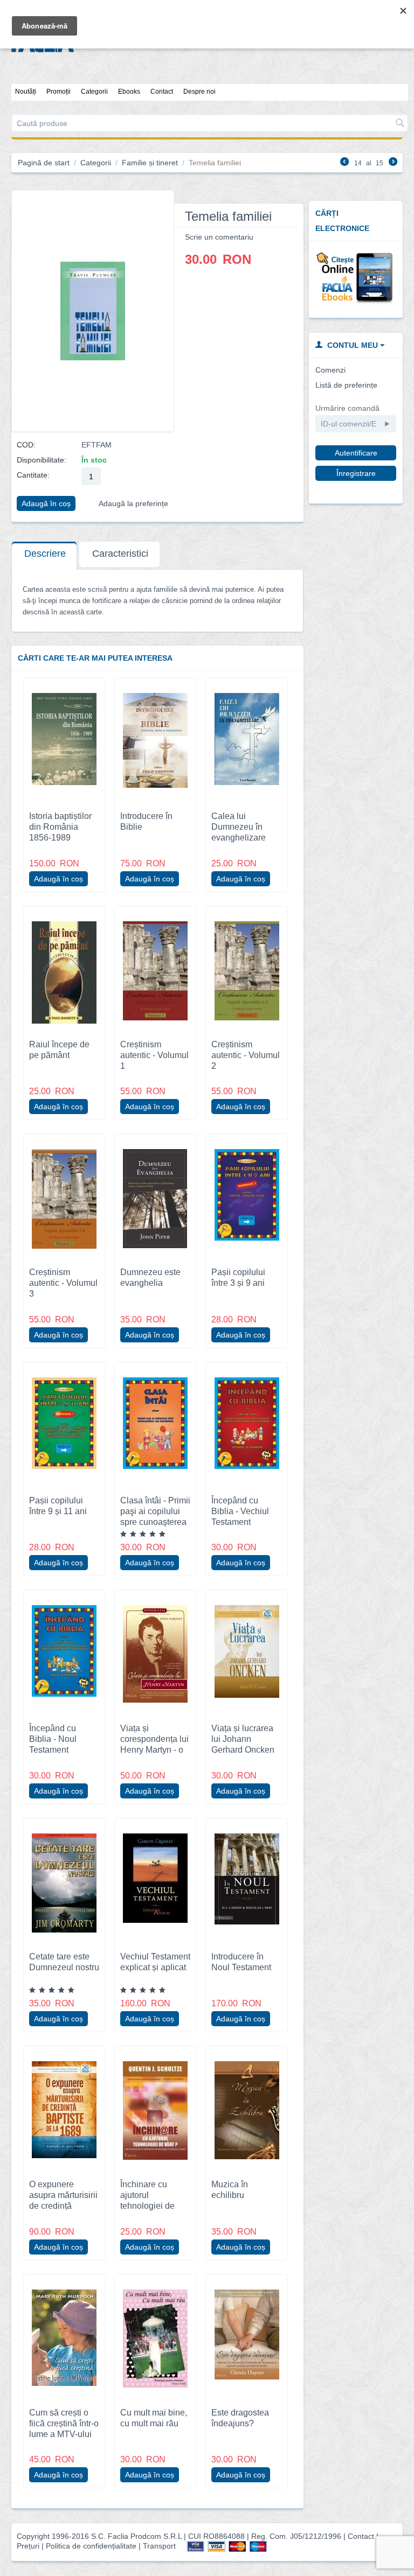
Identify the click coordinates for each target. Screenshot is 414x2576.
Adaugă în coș (46, 503)
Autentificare (356, 453)
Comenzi (330, 370)
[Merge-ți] (387, 424)
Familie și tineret (150, 163)
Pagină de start (44, 163)
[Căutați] (400, 124)
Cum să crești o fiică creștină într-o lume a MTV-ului (64, 2423)
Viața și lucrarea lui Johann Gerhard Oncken (243, 1739)
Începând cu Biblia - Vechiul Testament (240, 1511)
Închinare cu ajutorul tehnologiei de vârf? (147, 2200)
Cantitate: (33, 475)
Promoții (58, 92)
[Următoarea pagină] (393, 163)
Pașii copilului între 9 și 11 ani (58, 1506)
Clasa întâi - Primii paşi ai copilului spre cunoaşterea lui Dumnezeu (155, 1516)
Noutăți (26, 92)
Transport (159, 2546)
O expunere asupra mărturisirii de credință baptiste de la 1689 (63, 2206)
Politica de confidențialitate (91, 2546)
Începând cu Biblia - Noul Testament (53, 1739)
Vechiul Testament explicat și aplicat (155, 1962)
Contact (162, 92)
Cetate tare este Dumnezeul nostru (64, 1962)
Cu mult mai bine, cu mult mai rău (154, 2418)
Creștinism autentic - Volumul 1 (154, 1055)
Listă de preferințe (346, 385)
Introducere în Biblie (146, 821)
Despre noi (199, 92)
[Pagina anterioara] (344, 163)
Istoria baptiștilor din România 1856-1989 (60, 827)
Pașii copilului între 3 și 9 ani (238, 1277)
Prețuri (28, 2546)
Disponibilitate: (42, 460)
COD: (26, 445)
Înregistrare (356, 473)
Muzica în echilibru (230, 2189)
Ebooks (129, 92)
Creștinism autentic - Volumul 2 (246, 1055)
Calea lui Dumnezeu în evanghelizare (239, 827)
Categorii (94, 92)
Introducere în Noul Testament (241, 1962)
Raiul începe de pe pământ (59, 1049)
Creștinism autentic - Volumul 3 (63, 1283)
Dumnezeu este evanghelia (150, 1277)
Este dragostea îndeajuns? (240, 2418)
